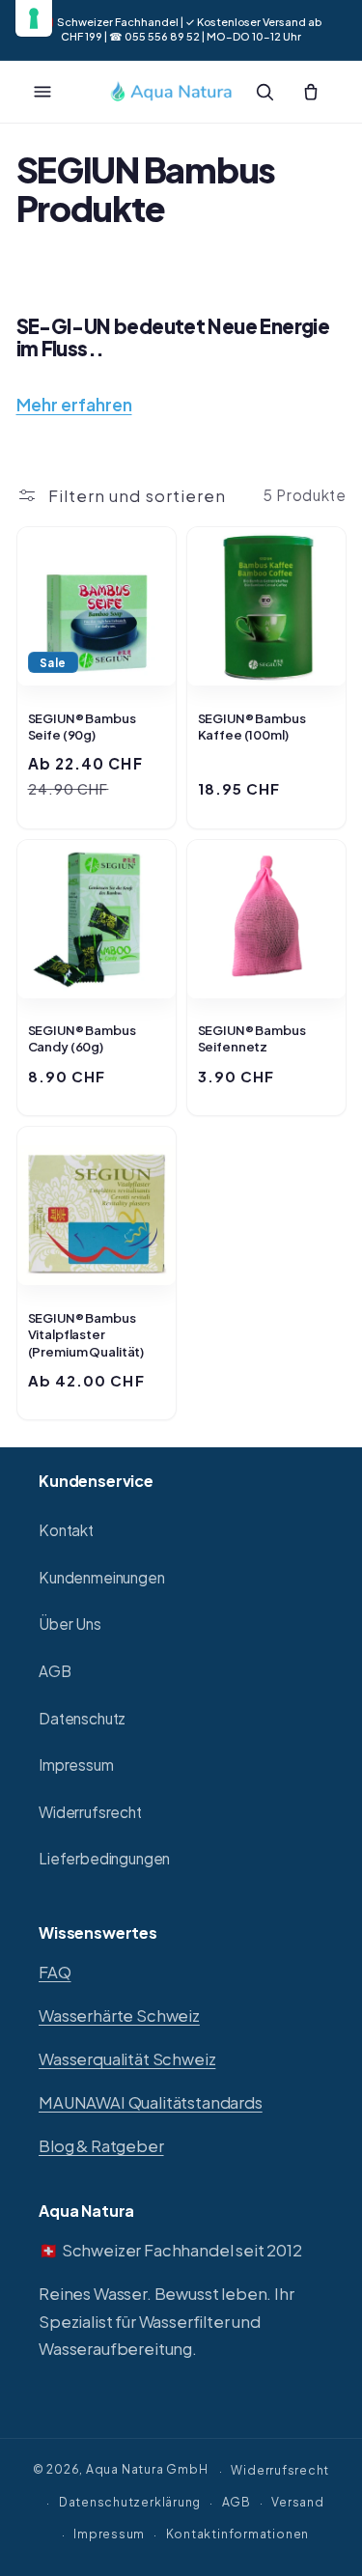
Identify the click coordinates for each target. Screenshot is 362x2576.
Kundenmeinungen (102, 1577)
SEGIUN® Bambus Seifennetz (252, 1039)
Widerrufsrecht (90, 1812)
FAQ (55, 1972)
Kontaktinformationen (237, 2534)
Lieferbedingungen (104, 1858)
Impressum (76, 1764)
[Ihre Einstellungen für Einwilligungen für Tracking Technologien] (34, 18)
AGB (55, 1671)
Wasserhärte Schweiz (119, 2016)
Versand (297, 2502)
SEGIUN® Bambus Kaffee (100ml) (252, 727)
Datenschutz (82, 1718)
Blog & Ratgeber (101, 2146)
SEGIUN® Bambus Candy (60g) (82, 1039)
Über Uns (70, 1624)
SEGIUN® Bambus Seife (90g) (82, 727)
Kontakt (66, 1530)
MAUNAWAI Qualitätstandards (151, 2102)
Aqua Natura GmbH (147, 2470)
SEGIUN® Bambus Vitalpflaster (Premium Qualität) (86, 1335)
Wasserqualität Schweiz (127, 2059)
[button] (42, 92)
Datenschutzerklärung (130, 2502)
